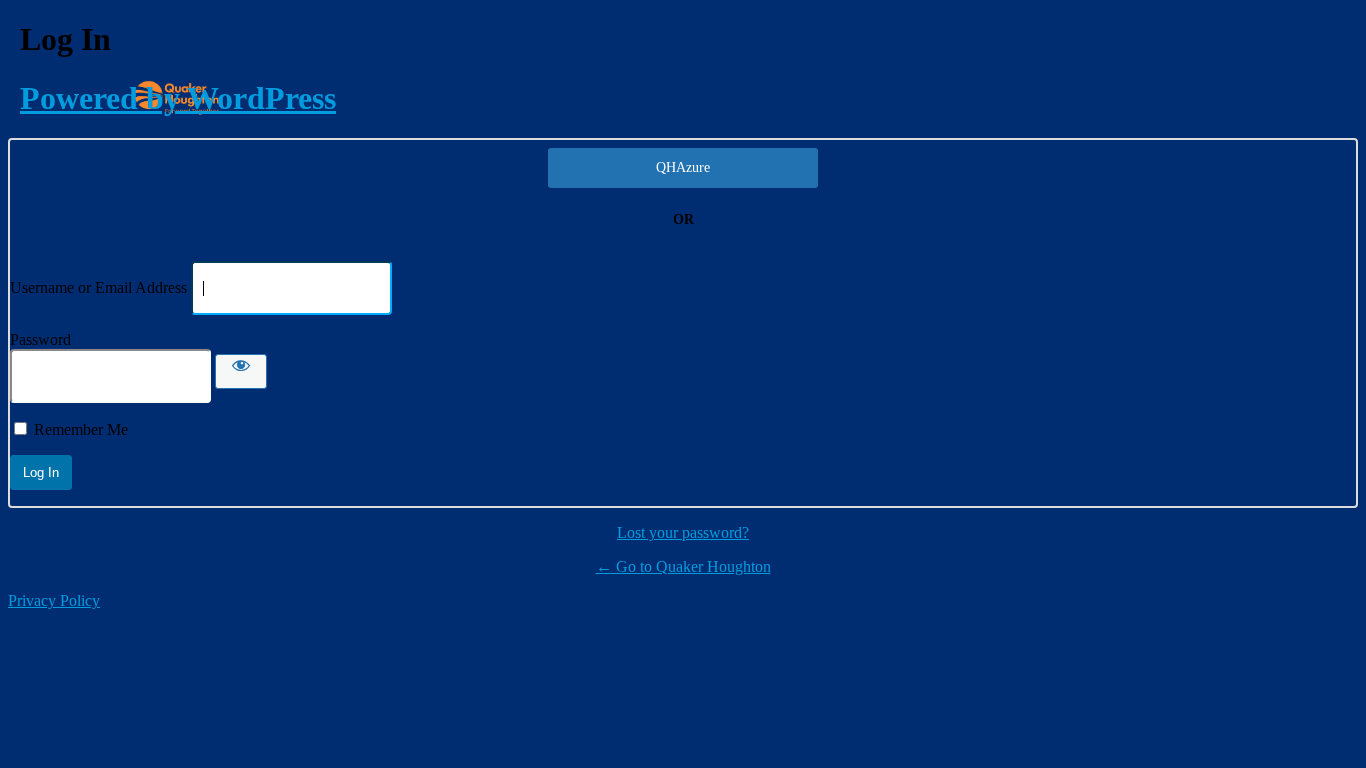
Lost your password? (683, 532)
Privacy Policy (54, 600)
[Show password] (241, 371)
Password (40, 339)
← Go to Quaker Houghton (683, 566)
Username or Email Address (98, 287)
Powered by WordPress (178, 98)
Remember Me (81, 429)
